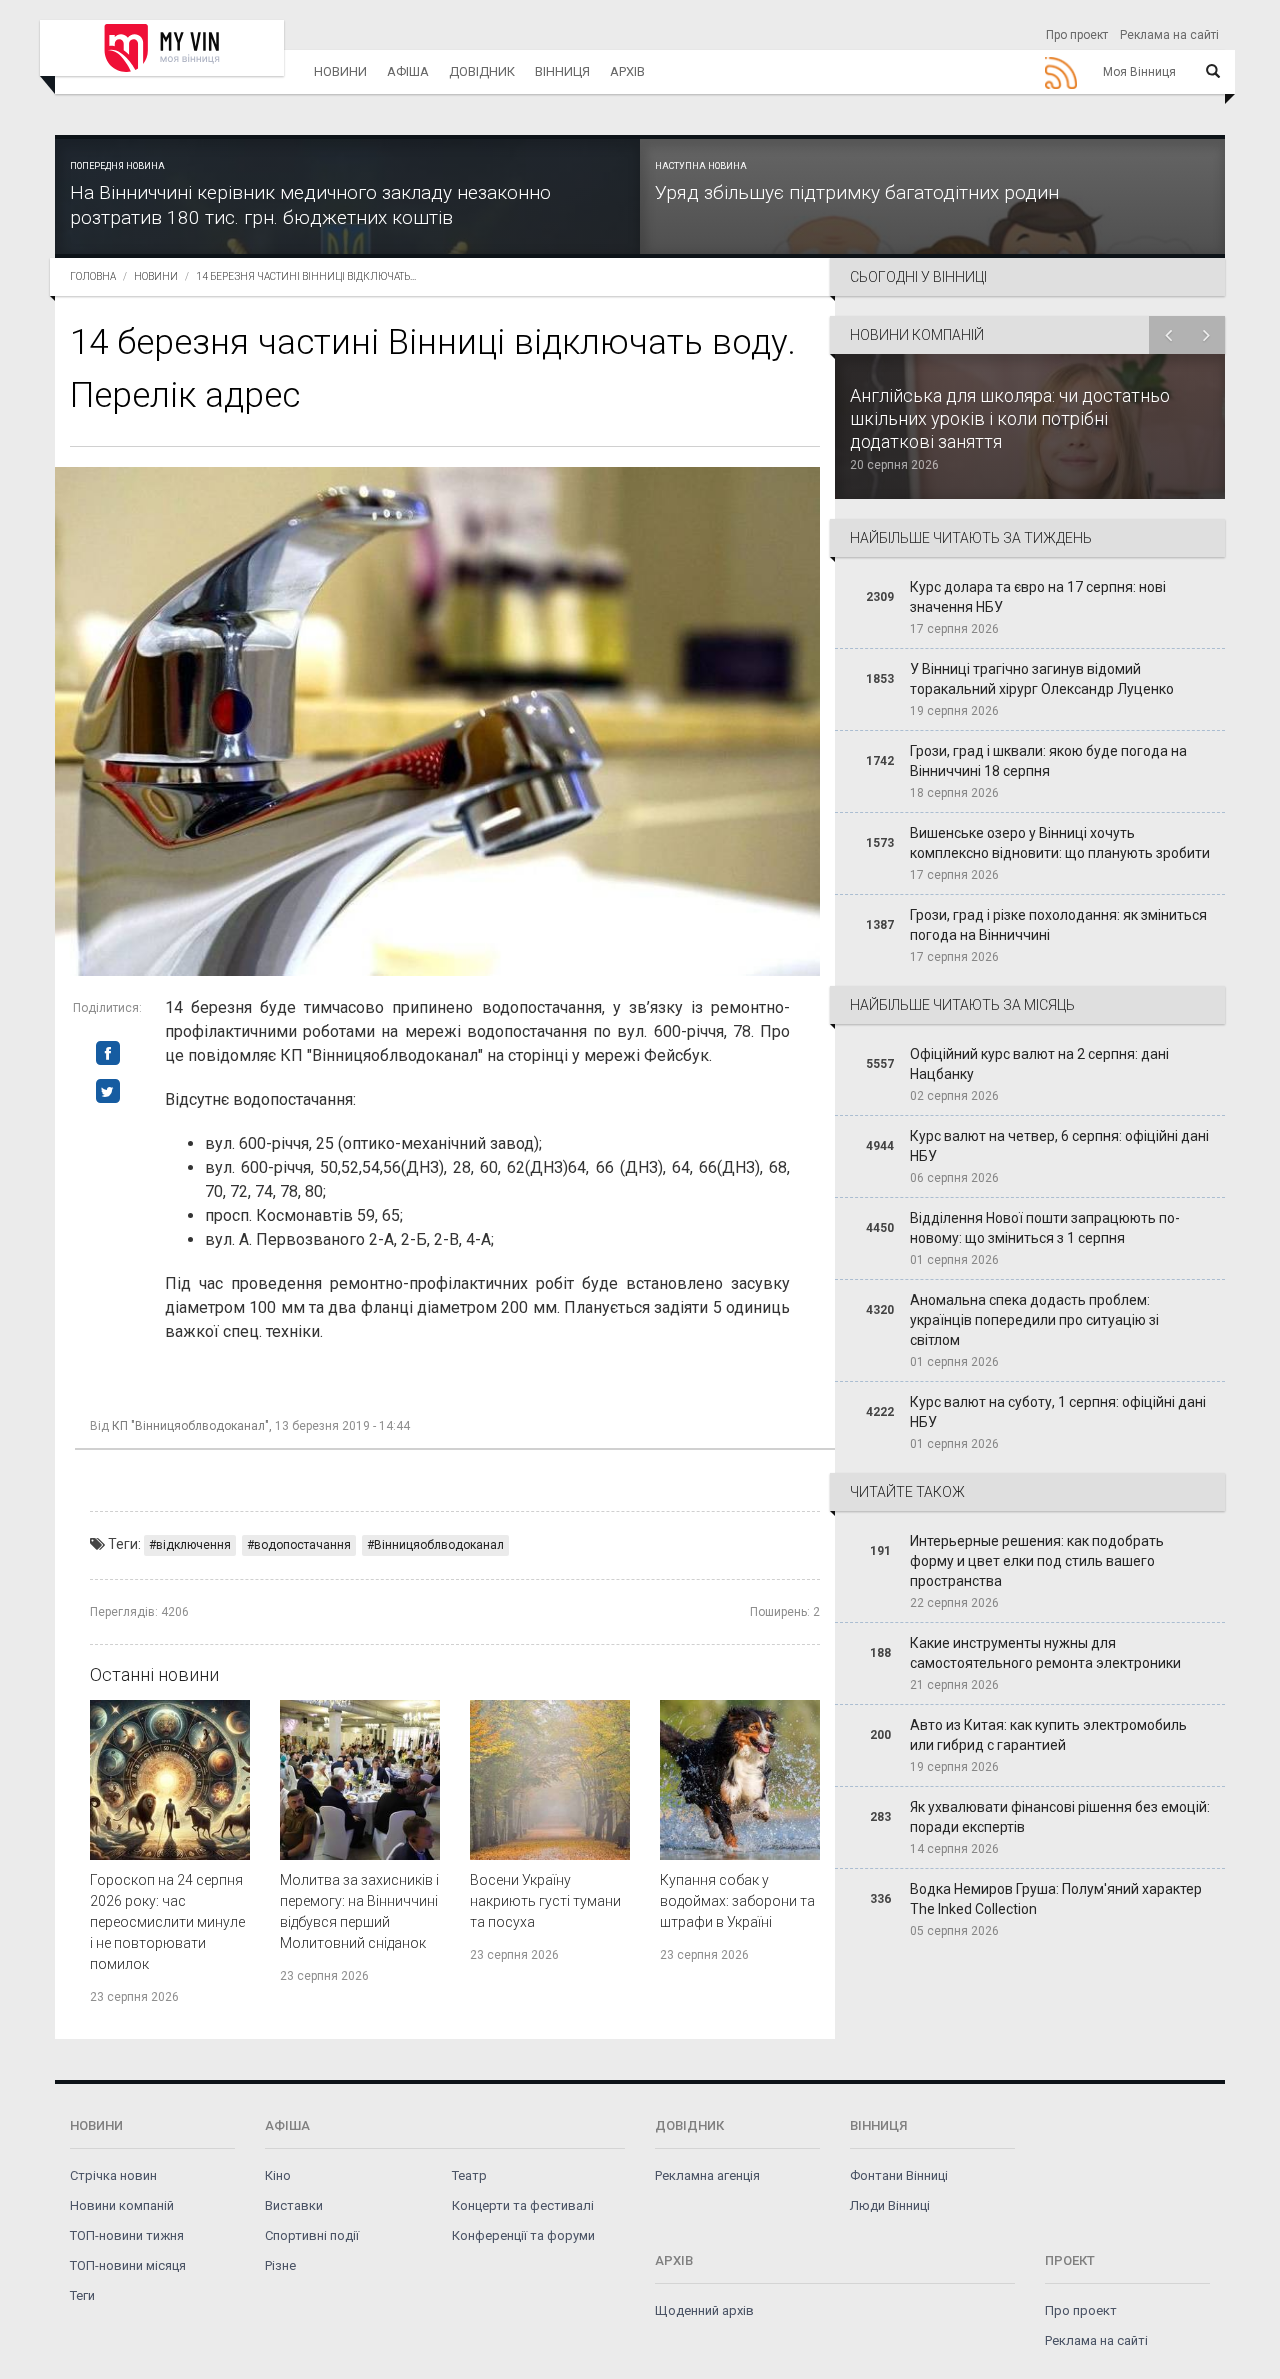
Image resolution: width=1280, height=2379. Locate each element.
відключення (193, 1545)
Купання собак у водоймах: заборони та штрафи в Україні (737, 1901)
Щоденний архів (704, 2310)
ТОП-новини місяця (128, 2265)
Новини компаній (122, 2205)
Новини (340, 71)
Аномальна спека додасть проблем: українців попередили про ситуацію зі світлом (1034, 1320)
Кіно (278, 2175)
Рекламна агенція (707, 2175)
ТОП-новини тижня (127, 2235)
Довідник (482, 71)
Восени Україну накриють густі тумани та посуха (545, 1901)
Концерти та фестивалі (523, 2205)
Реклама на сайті (1169, 35)
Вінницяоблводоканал (439, 1545)
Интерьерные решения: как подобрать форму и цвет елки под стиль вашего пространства (1037, 1561)
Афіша (408, 71)
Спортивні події (312, 2235)
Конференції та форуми (523, 2235)
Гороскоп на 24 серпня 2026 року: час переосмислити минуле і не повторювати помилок (167, 1922)
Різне (280, 2265)
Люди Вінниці (890, 2205)
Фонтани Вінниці (899, 2175)
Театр (469, 2175)
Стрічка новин (113, 2175)
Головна (93, 276)
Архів (627, 71)
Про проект (1077, 35)
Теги (82, 2295)
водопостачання (302, 1545)
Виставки (294, 2205)
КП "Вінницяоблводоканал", (192, 1426)
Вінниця (562, 71)
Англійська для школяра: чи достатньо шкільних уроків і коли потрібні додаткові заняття (1010, 418)
